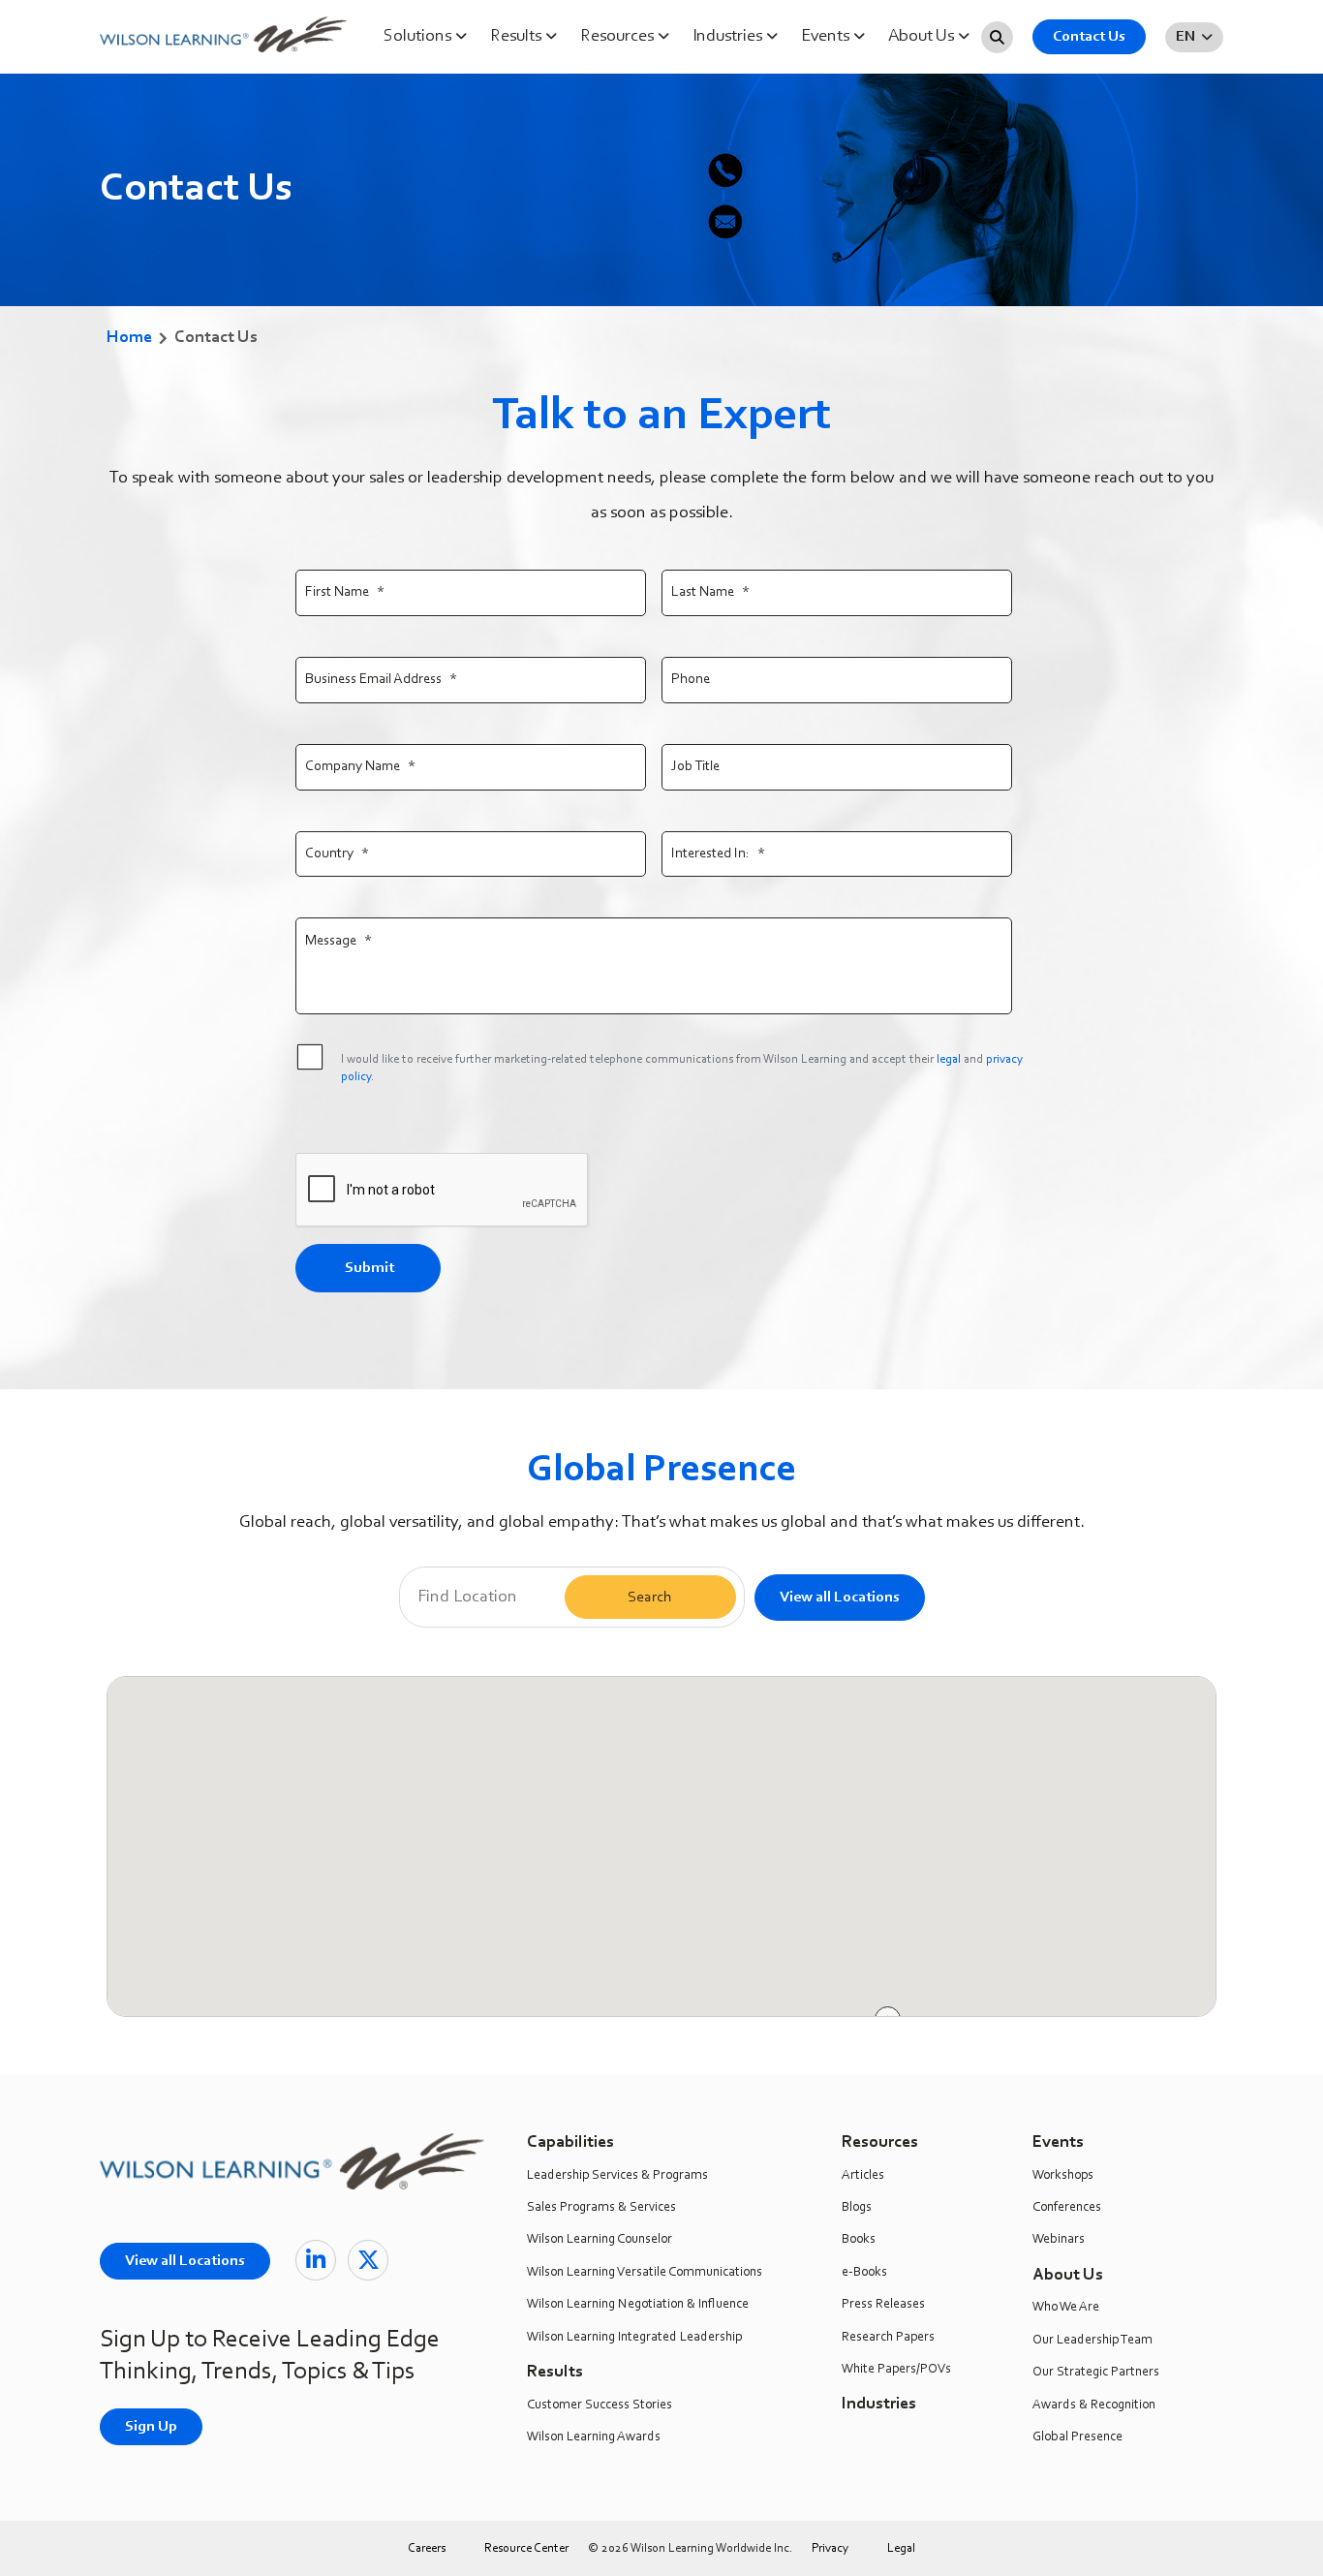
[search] (997, 37)
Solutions (419, 37)
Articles (863, 2176)
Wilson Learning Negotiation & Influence (638, 2305)
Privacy (830, 2548)
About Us (923, 37)
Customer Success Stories (600, 2405)
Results (518, 37)
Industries (729, 37)
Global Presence (1077, 2437)
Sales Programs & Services (601, 2208)
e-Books (864, 2273)
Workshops (1063, 2176)
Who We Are (1066, 2308)
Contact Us (1089, 37)
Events (827, 37)
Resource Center (526, 2548)
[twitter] (368, 2260)
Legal (901, 2548)
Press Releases (883, 2305)
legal (949, 1059)
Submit (369, 1268)
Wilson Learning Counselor (600, 2240)
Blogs (857, 2208)
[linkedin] (316, 2260)
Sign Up (151, 2427)
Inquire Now (1297, 252)
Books (859, 2240)
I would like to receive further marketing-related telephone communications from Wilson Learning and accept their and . (682, 1068)
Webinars (1059, 2240)
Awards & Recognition (1094, 2405)
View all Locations (840, 1598)
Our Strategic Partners (1096, 2373)
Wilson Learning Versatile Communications (645, 2273)
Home (129, 338)
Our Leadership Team (1092, 2341)
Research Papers (888, 2338)
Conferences (1067, 2208)
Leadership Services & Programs (617, 2176)
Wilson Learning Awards (594, 2437)
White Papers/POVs (896, 2370)
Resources (619, 37)
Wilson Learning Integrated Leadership (634, 2338)
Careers (427, 2548)
